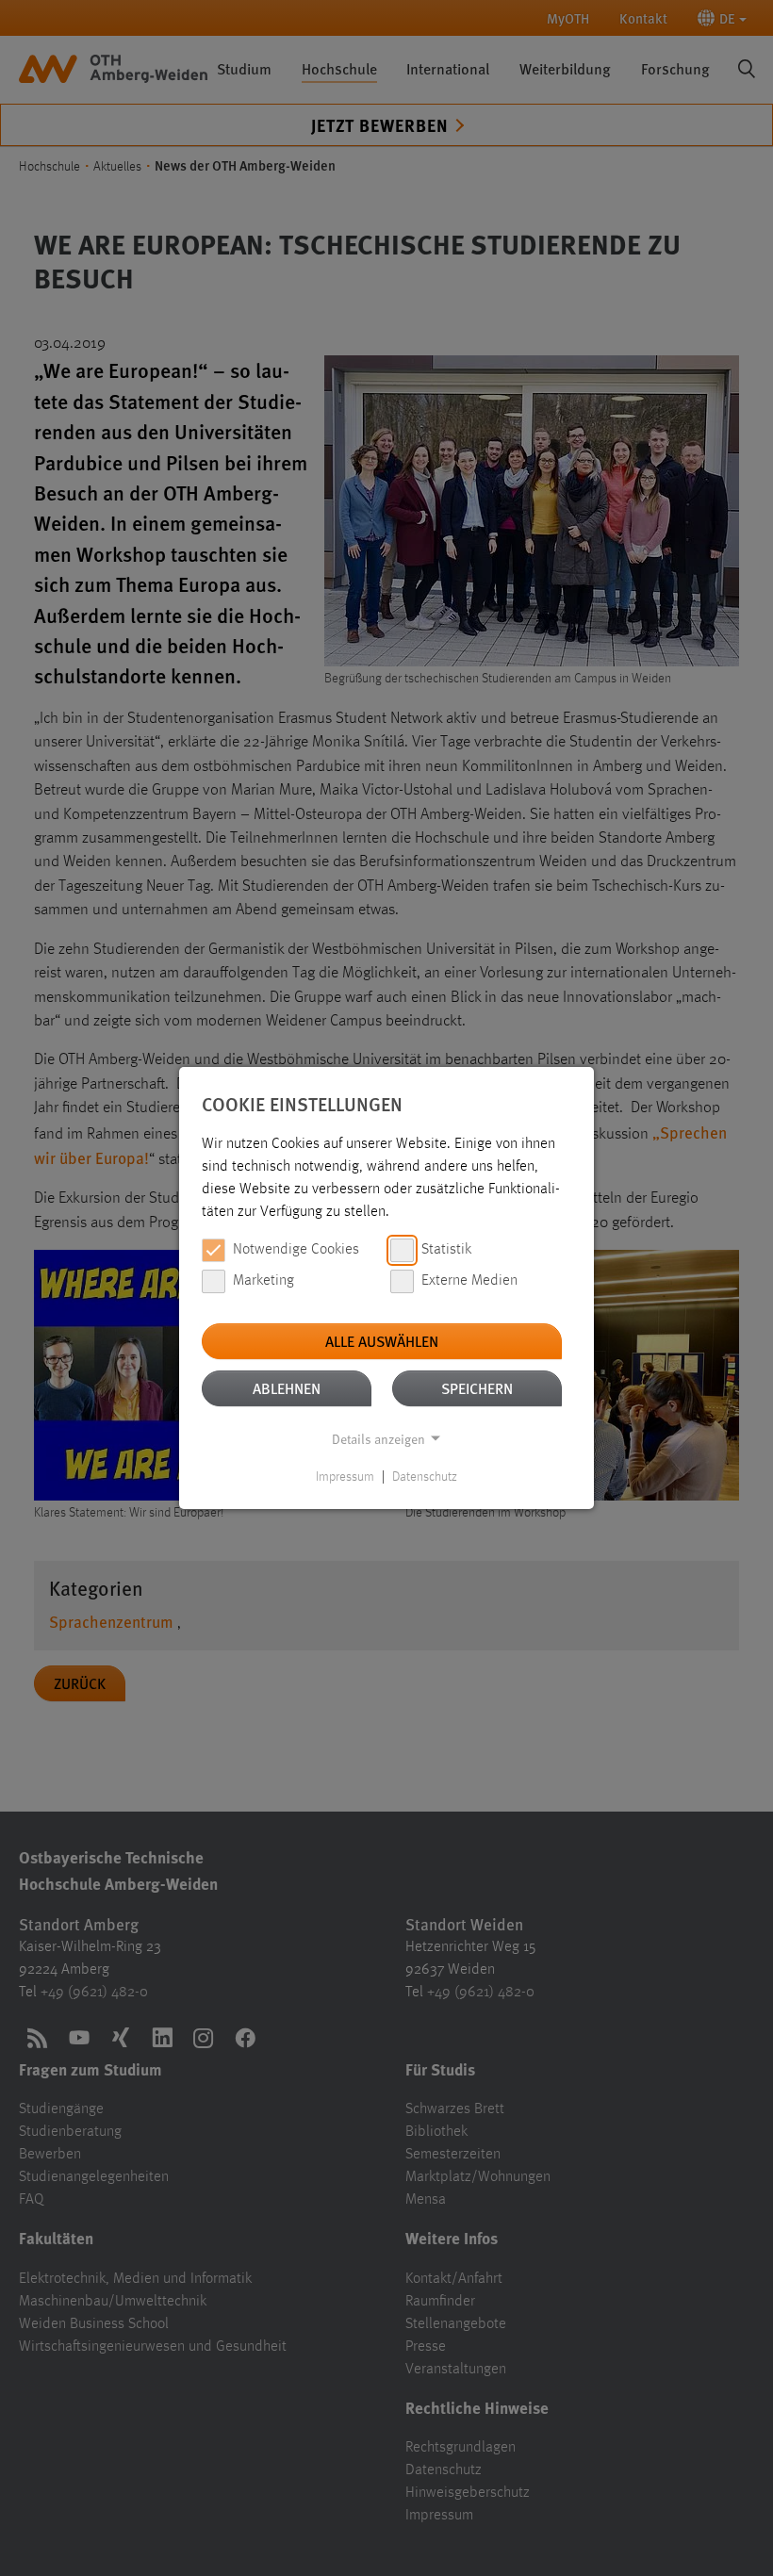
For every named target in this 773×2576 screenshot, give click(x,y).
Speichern (477, 1388)
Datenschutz (425, 1477)
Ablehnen (287, 1388)
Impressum (345, 1477)
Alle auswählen (382, 1341)
